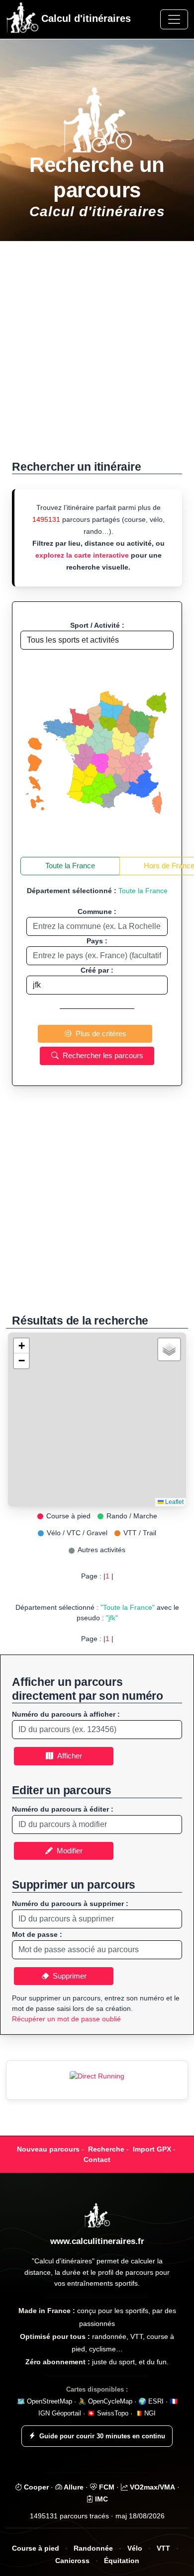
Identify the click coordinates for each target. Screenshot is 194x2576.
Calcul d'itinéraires (85, 18)
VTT (163, 2548)
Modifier (68, 1851)
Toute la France (70, 866)
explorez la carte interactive (82, 555)
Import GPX (152, 2149)
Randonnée (93, 2548)
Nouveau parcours (48, 2149)
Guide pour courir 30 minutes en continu (102, 2436)
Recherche (106, 2149)
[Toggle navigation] (174, 19)
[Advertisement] (97, 356)
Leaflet (174, 1502)
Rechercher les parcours (101, 1055)
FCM (106, 2487)
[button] (21, 1346)
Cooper (35, 2487)
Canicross (72, 2561)
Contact (97, 2160)
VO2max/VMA (151, 2487)
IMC (100, 2499)
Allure (73, 2487)
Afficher (68, 1756)
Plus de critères (99, 1034)
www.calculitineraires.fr (97, 2241)
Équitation (122, 2561)
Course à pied (36, 2548)
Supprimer (68, 1976)
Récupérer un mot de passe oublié (66, 2019)
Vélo (135, 2548)
